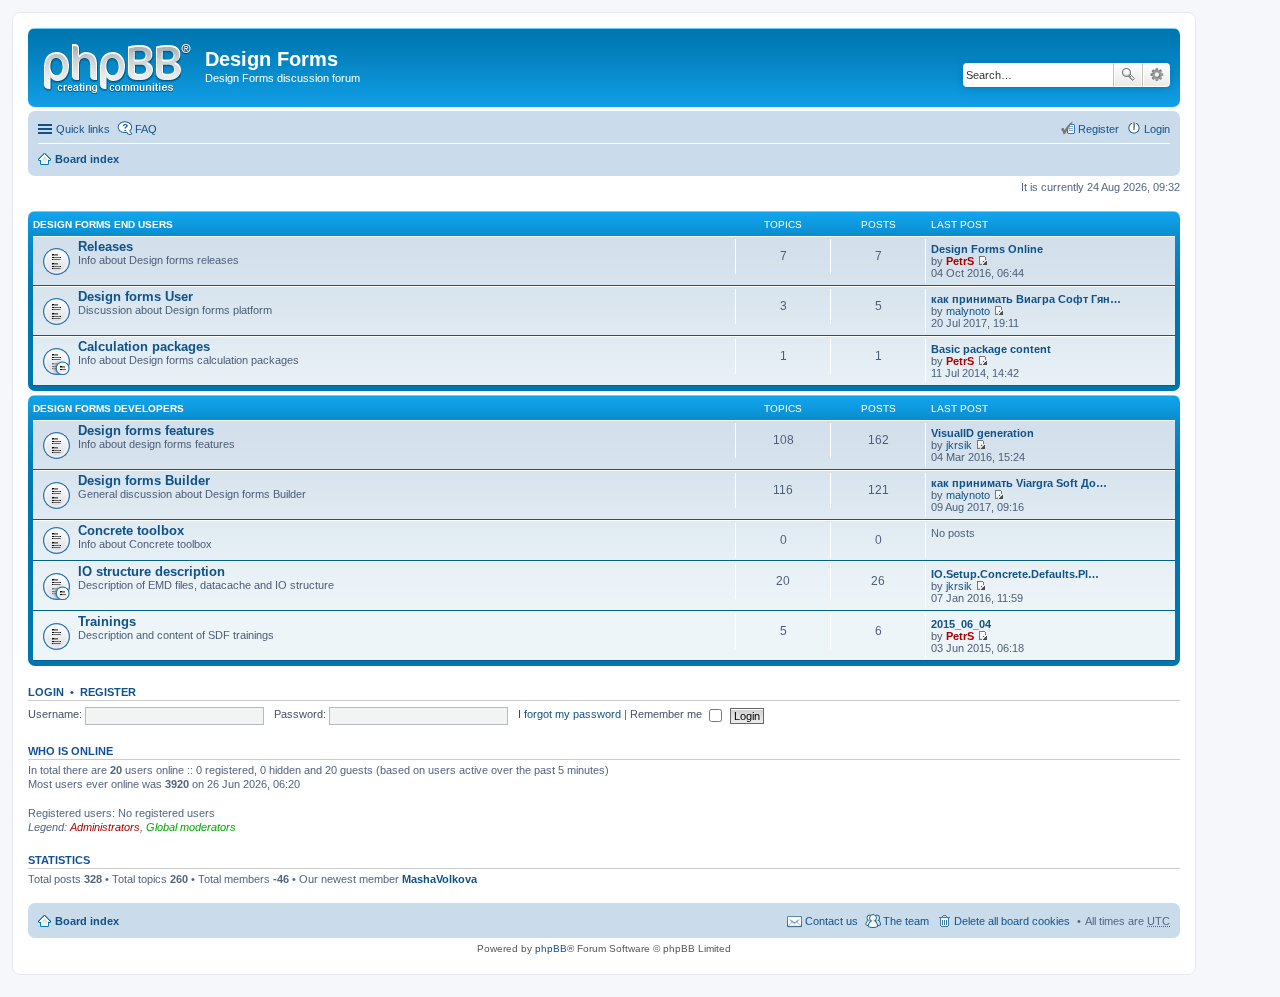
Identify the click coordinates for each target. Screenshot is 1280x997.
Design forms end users (103, 224)
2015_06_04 (961, 624)
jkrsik (959, 445)
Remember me (667, 714)
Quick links (83, 129)
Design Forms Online (987, 249)
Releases (105, 246)
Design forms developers (108, 408)
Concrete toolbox (131, 530)
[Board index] (119, 65)
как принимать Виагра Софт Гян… (1026, 299)
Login (46, 692)
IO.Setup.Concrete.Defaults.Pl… (1015, 574)
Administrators (105, 827)
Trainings (107, 621)
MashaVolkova (439, 879)
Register (108, 692)
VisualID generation (982, 433)
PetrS (960, 261)
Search (1128, 75)
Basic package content (991, 349)
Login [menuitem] (1157, 129)
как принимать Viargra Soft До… (1019, 483)
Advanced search (1156, 75)
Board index (87, 159)
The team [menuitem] (906, 921)
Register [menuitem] (1098, 129)
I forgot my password (569, 714)
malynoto (968, 311)
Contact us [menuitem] (831, 921)
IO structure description (151, 571)
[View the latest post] (982, 261)
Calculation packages (144, 346)
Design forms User (135, 296)
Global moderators (191, 827)
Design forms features (146, 430)
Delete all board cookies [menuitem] (1012, 921)
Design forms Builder (144, 480)
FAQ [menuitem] (146, 129)
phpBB (551, 948)
